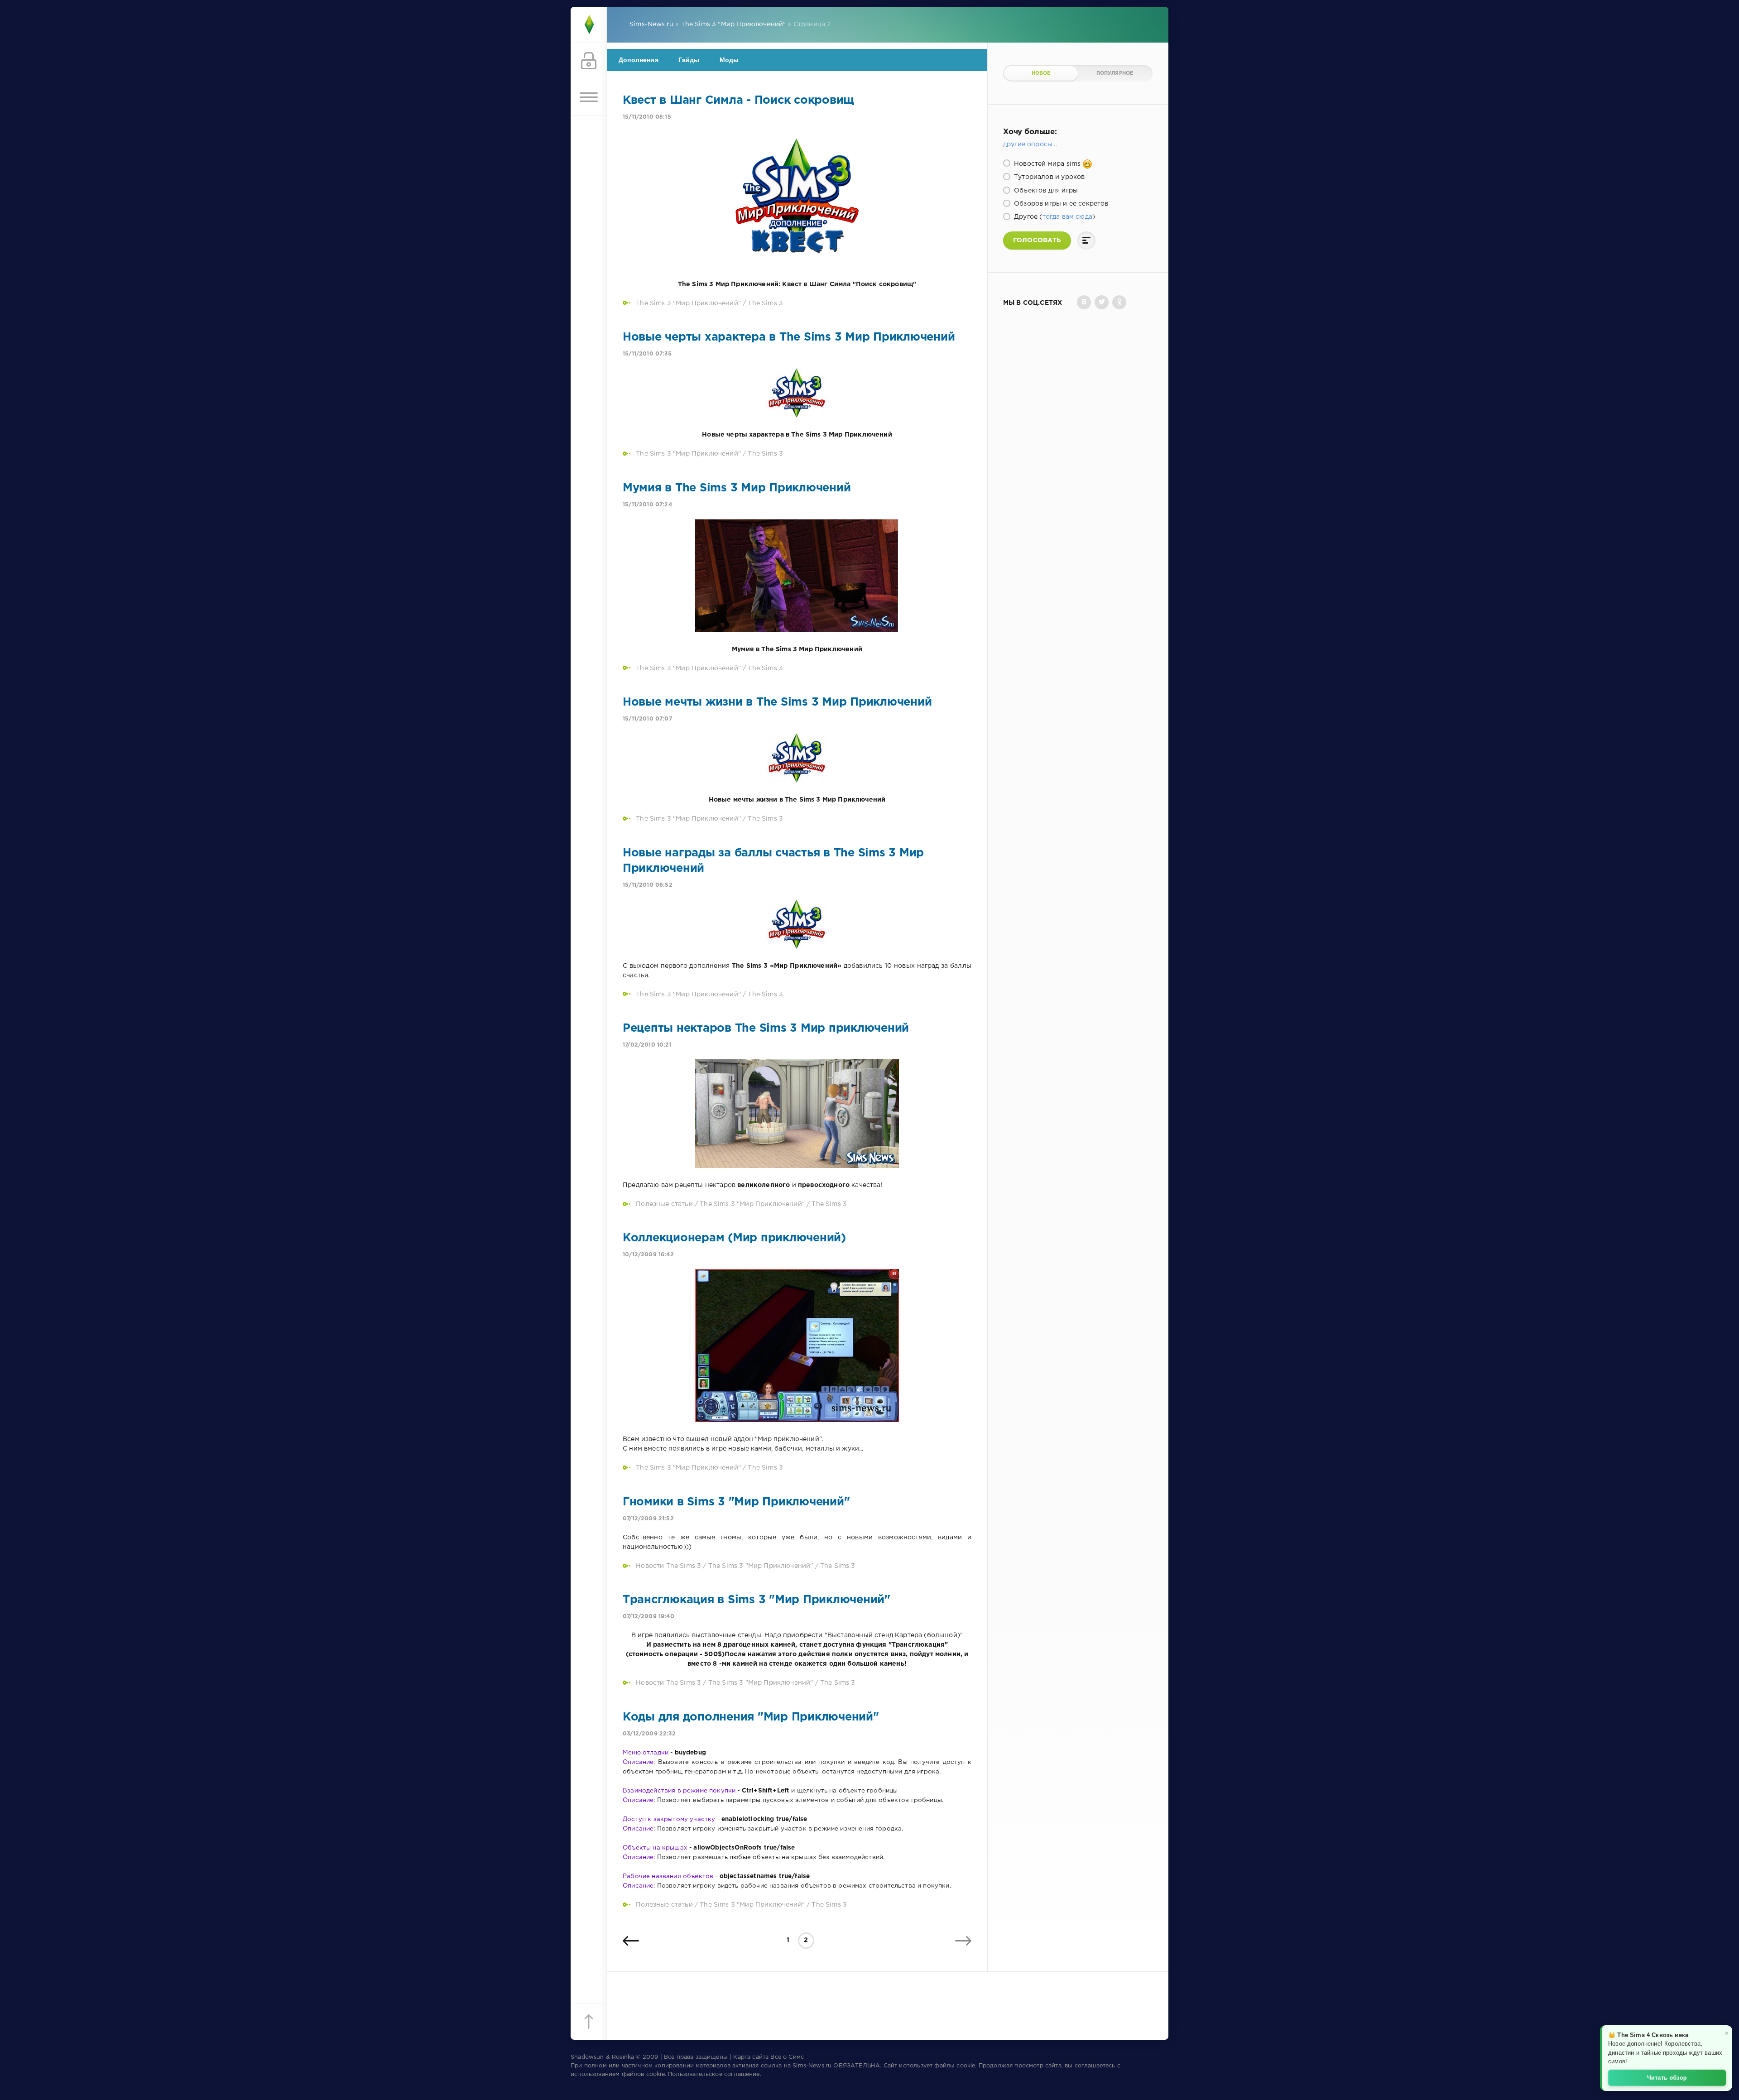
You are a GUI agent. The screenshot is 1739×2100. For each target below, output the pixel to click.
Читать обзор (1667, 2077)
